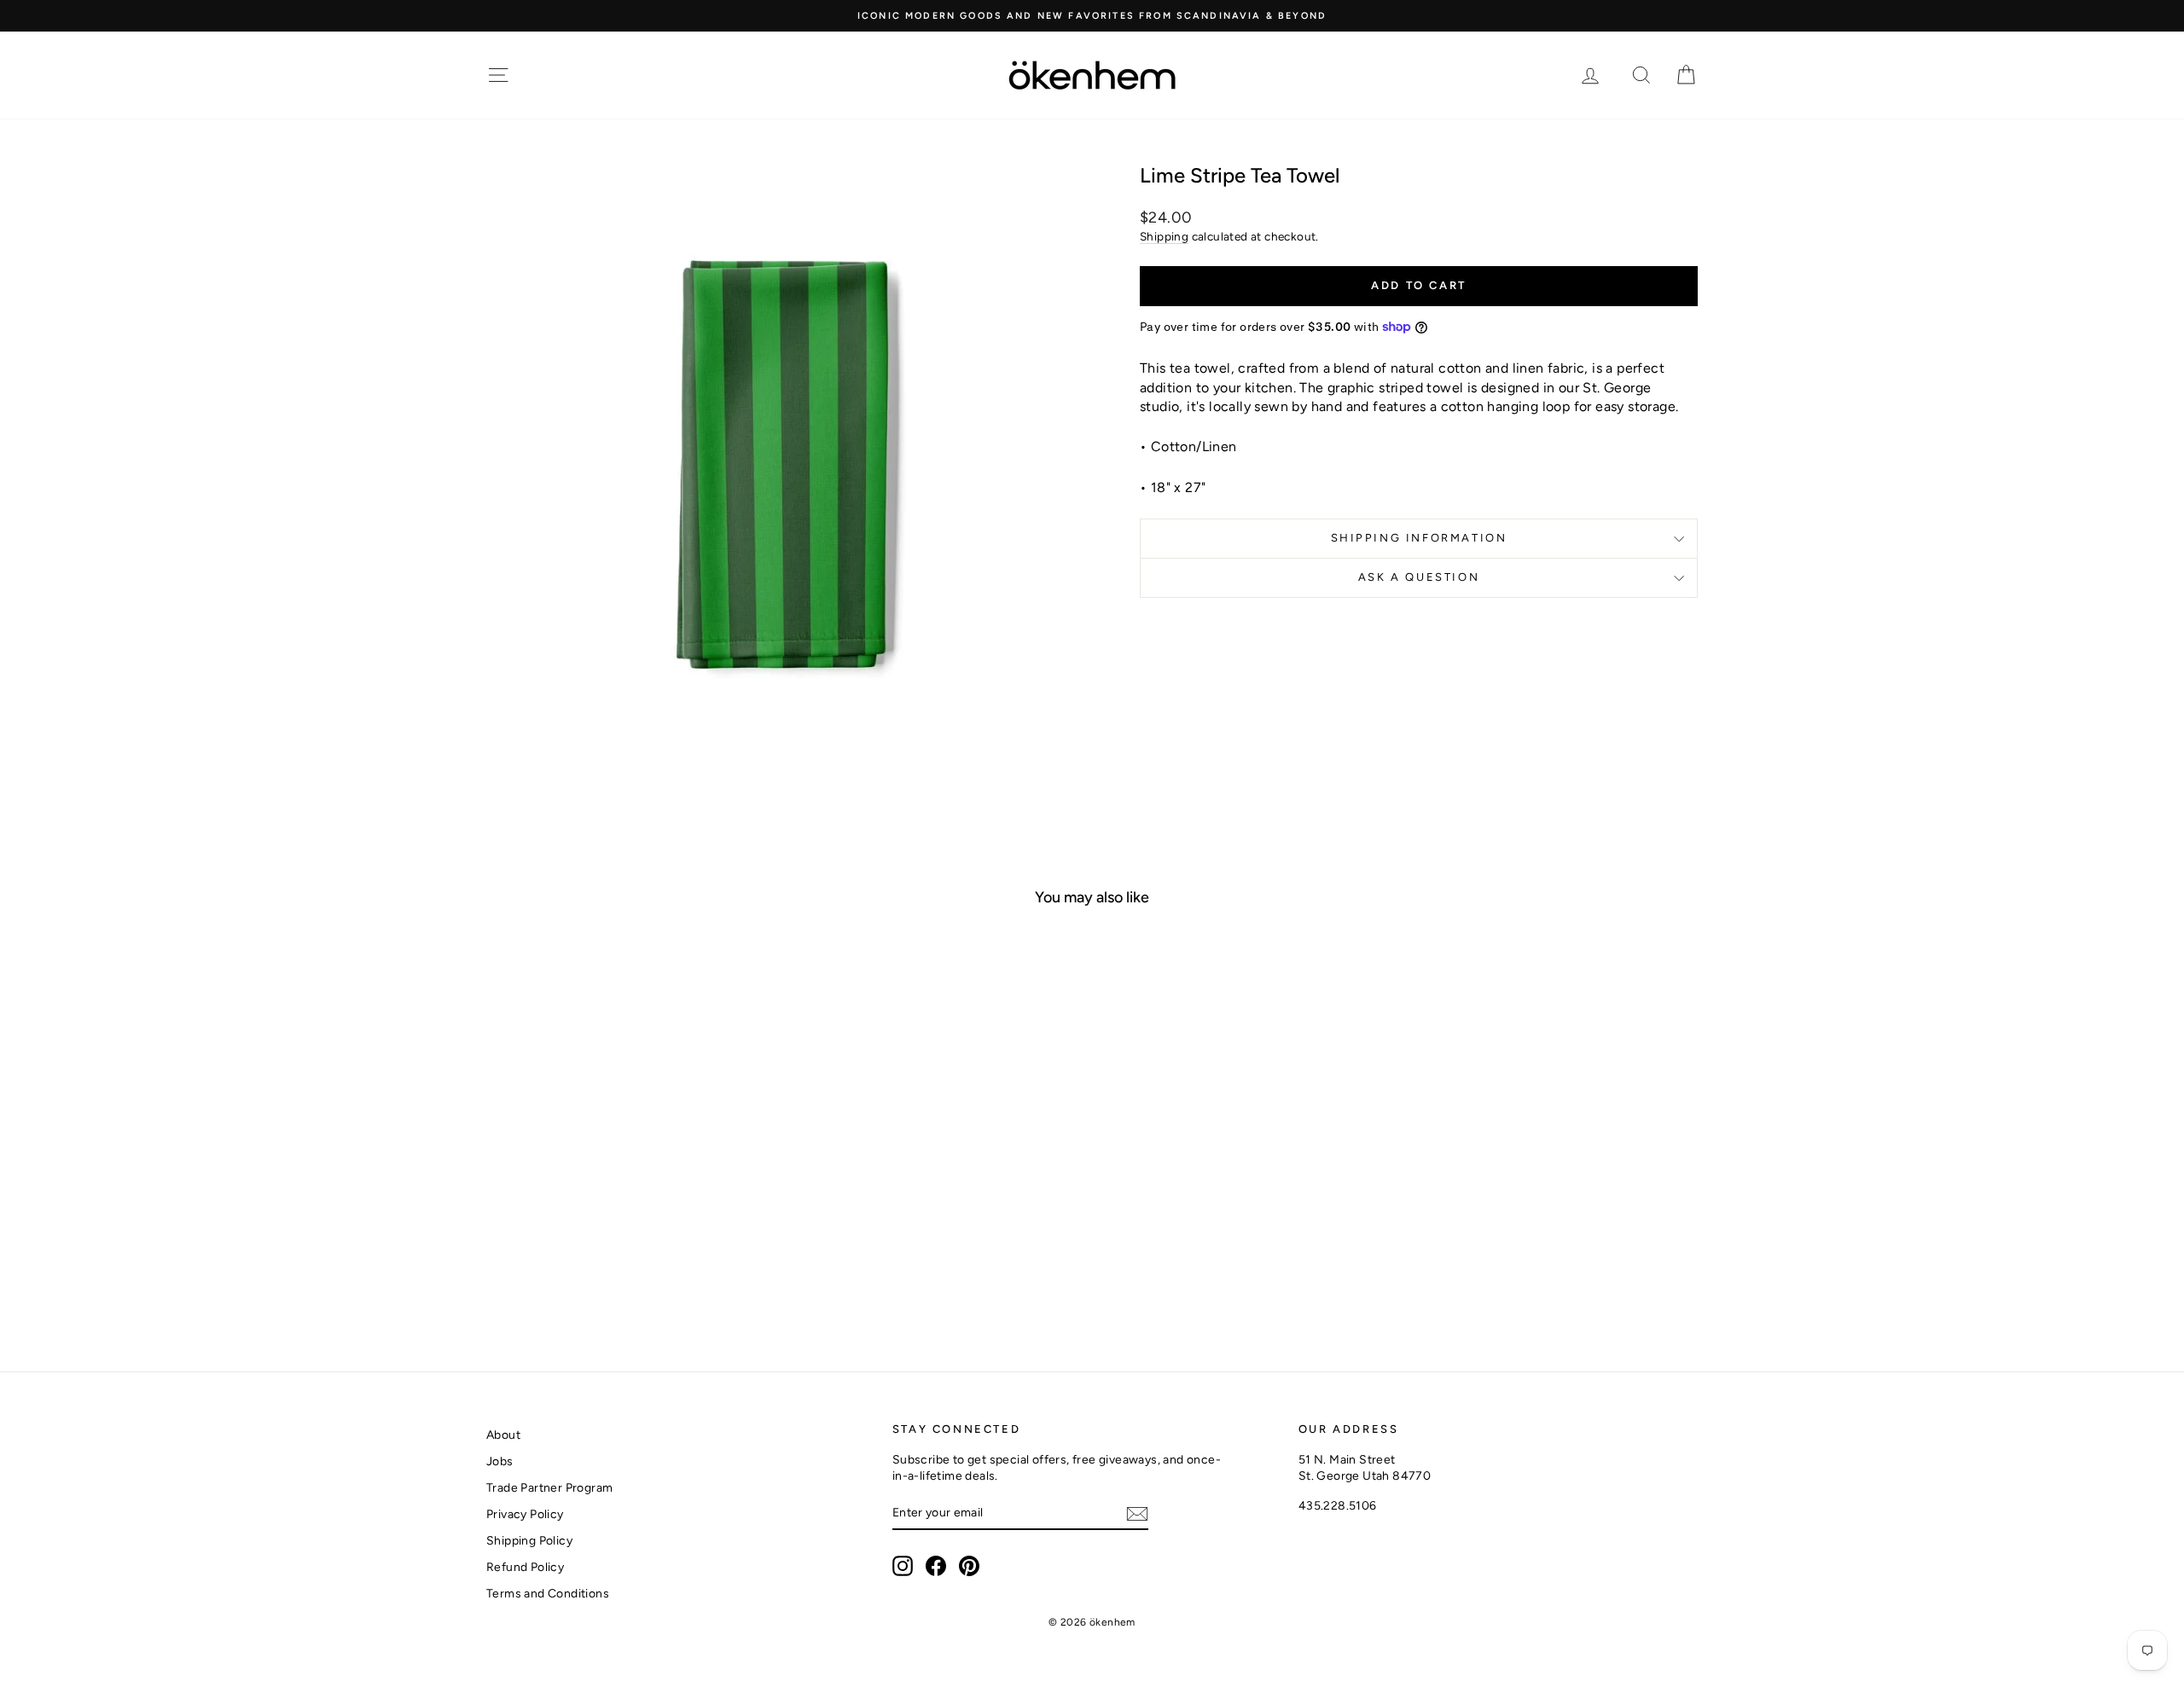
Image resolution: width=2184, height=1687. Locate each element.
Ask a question (1419, 577)
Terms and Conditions (548, 1594)
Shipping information (1419, 538)
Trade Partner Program (549, 1488)
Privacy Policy (525, 1514)
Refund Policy (525, 1567)
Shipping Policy (529, 1541)
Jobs (500, 1461)
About (503, 1435)
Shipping (1164, 236)
